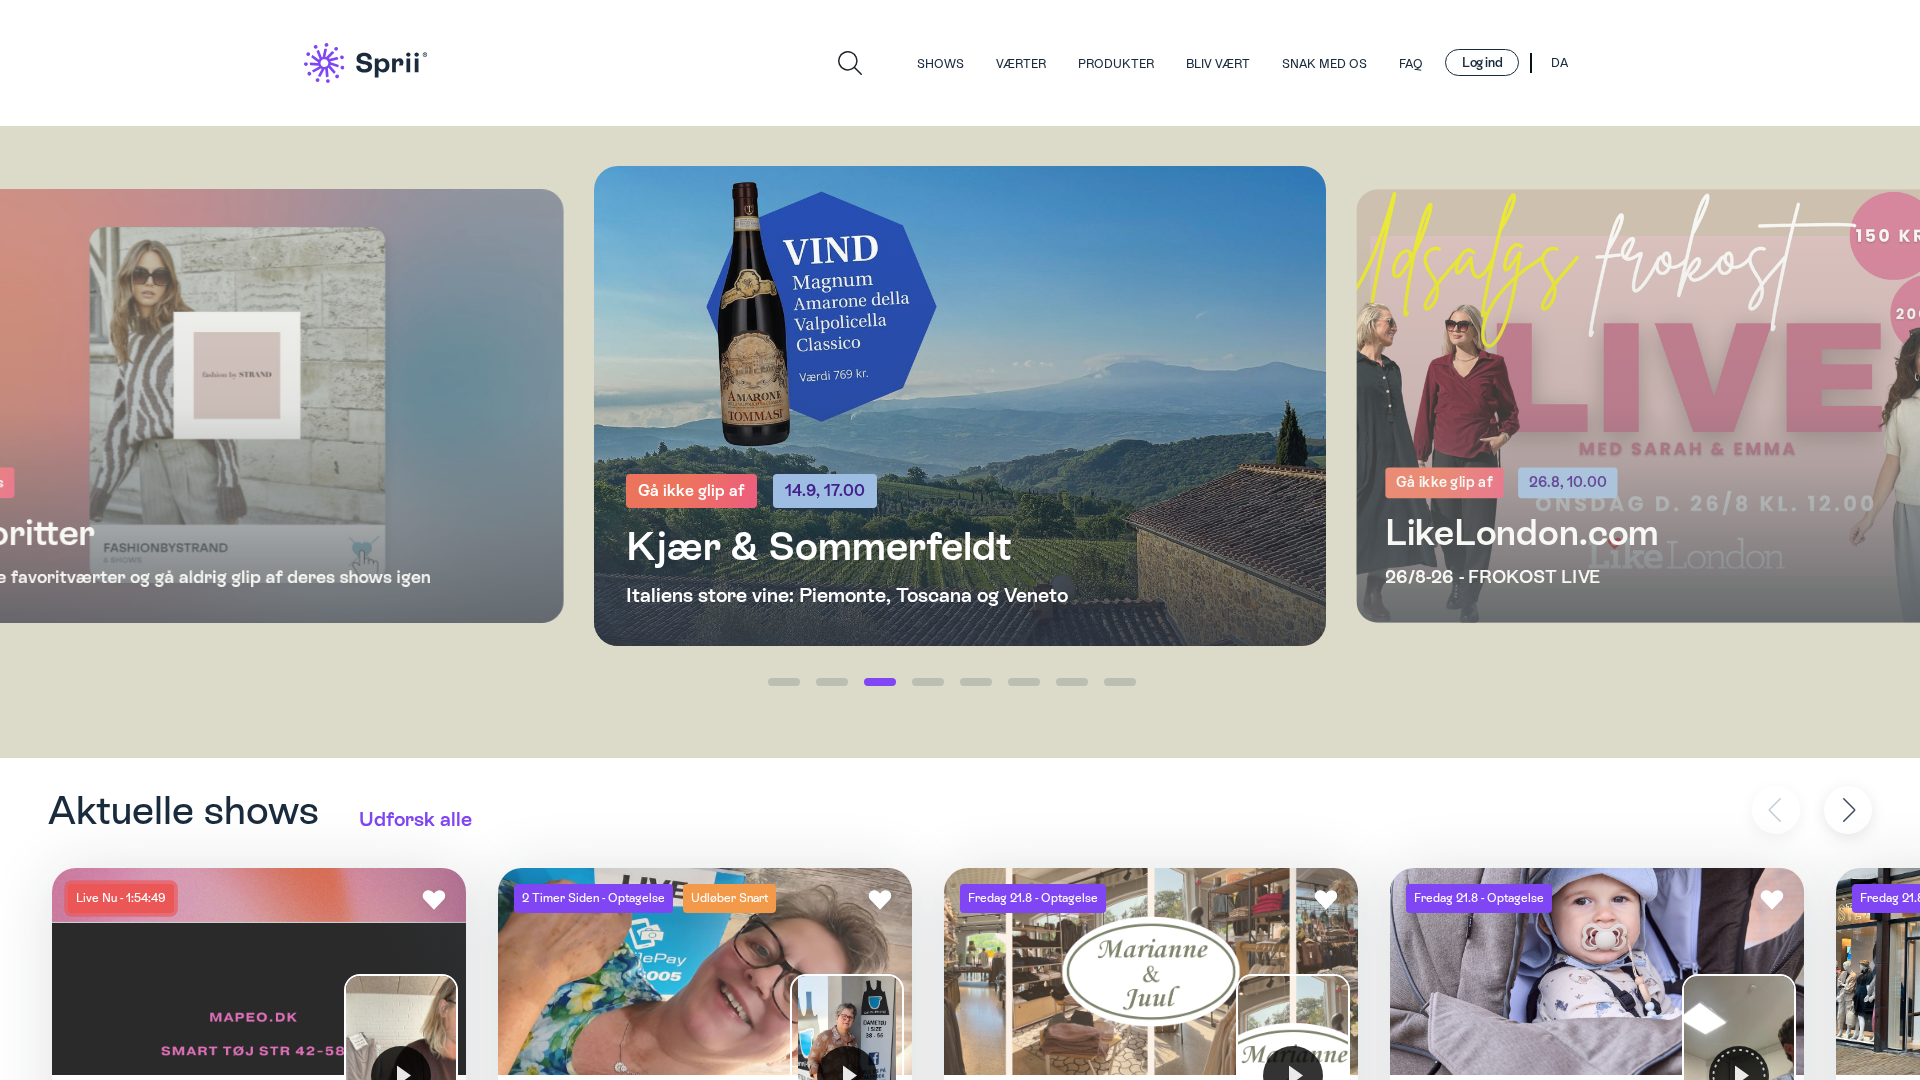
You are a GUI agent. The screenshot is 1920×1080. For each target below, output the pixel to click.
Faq (1411, 64)
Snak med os (1324, 64)
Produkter (1116, 64)
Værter (1021, 64)
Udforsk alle (415, 819)
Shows (940, 64)
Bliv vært (1218, 64)
